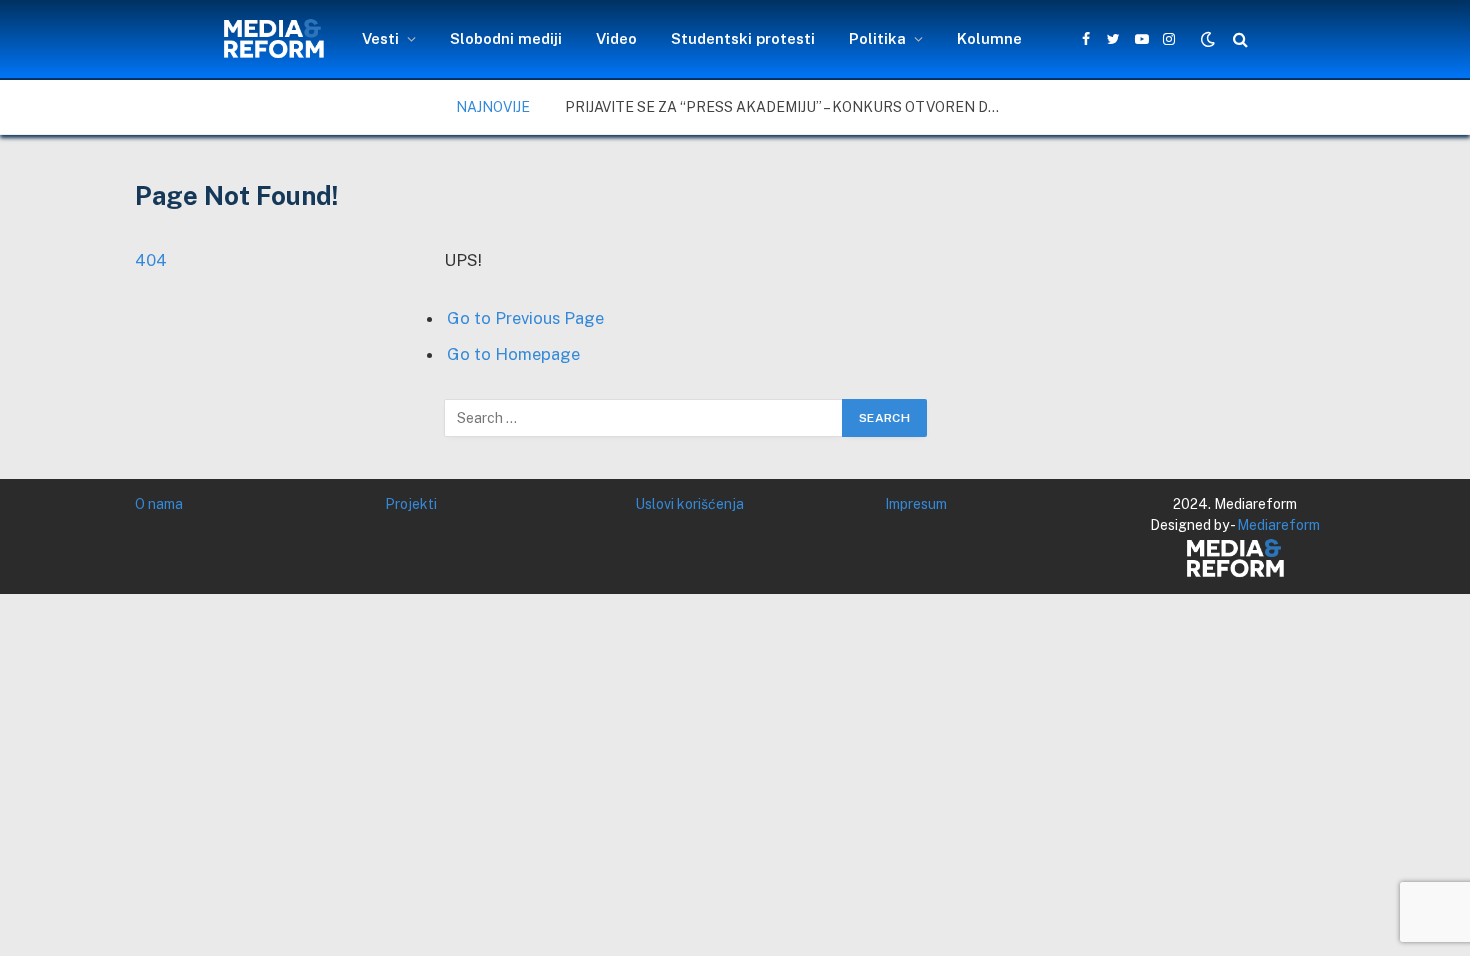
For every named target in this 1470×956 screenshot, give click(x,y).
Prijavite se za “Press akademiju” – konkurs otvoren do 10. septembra (790, 107)
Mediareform (1278, 525)
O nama (159, 504)
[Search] (1238, 39)
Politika (877, 38)
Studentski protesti (743, 38)
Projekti (411, 504)
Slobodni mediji (506, 38)
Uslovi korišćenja (689, 504)
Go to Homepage (513, 354)
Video (616, 38)
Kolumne (989, 38)
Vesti (380, 38)
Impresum (916, 504)
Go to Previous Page (525, 318)
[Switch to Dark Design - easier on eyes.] (1208, 39)
